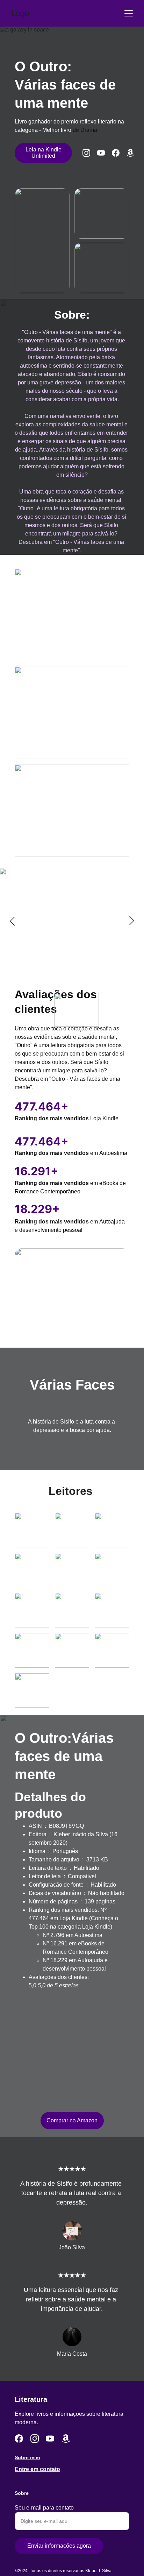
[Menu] (129, 13)
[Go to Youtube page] (105, 153)
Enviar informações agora (59, 2546)
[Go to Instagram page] (90, 153)
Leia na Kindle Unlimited (44, 153)
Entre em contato (37, 2469)
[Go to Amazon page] (130, 153)
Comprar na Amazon (72, 2120)
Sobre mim (27, 2457)
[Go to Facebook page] (119, 153)
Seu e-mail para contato (44, 2508)
